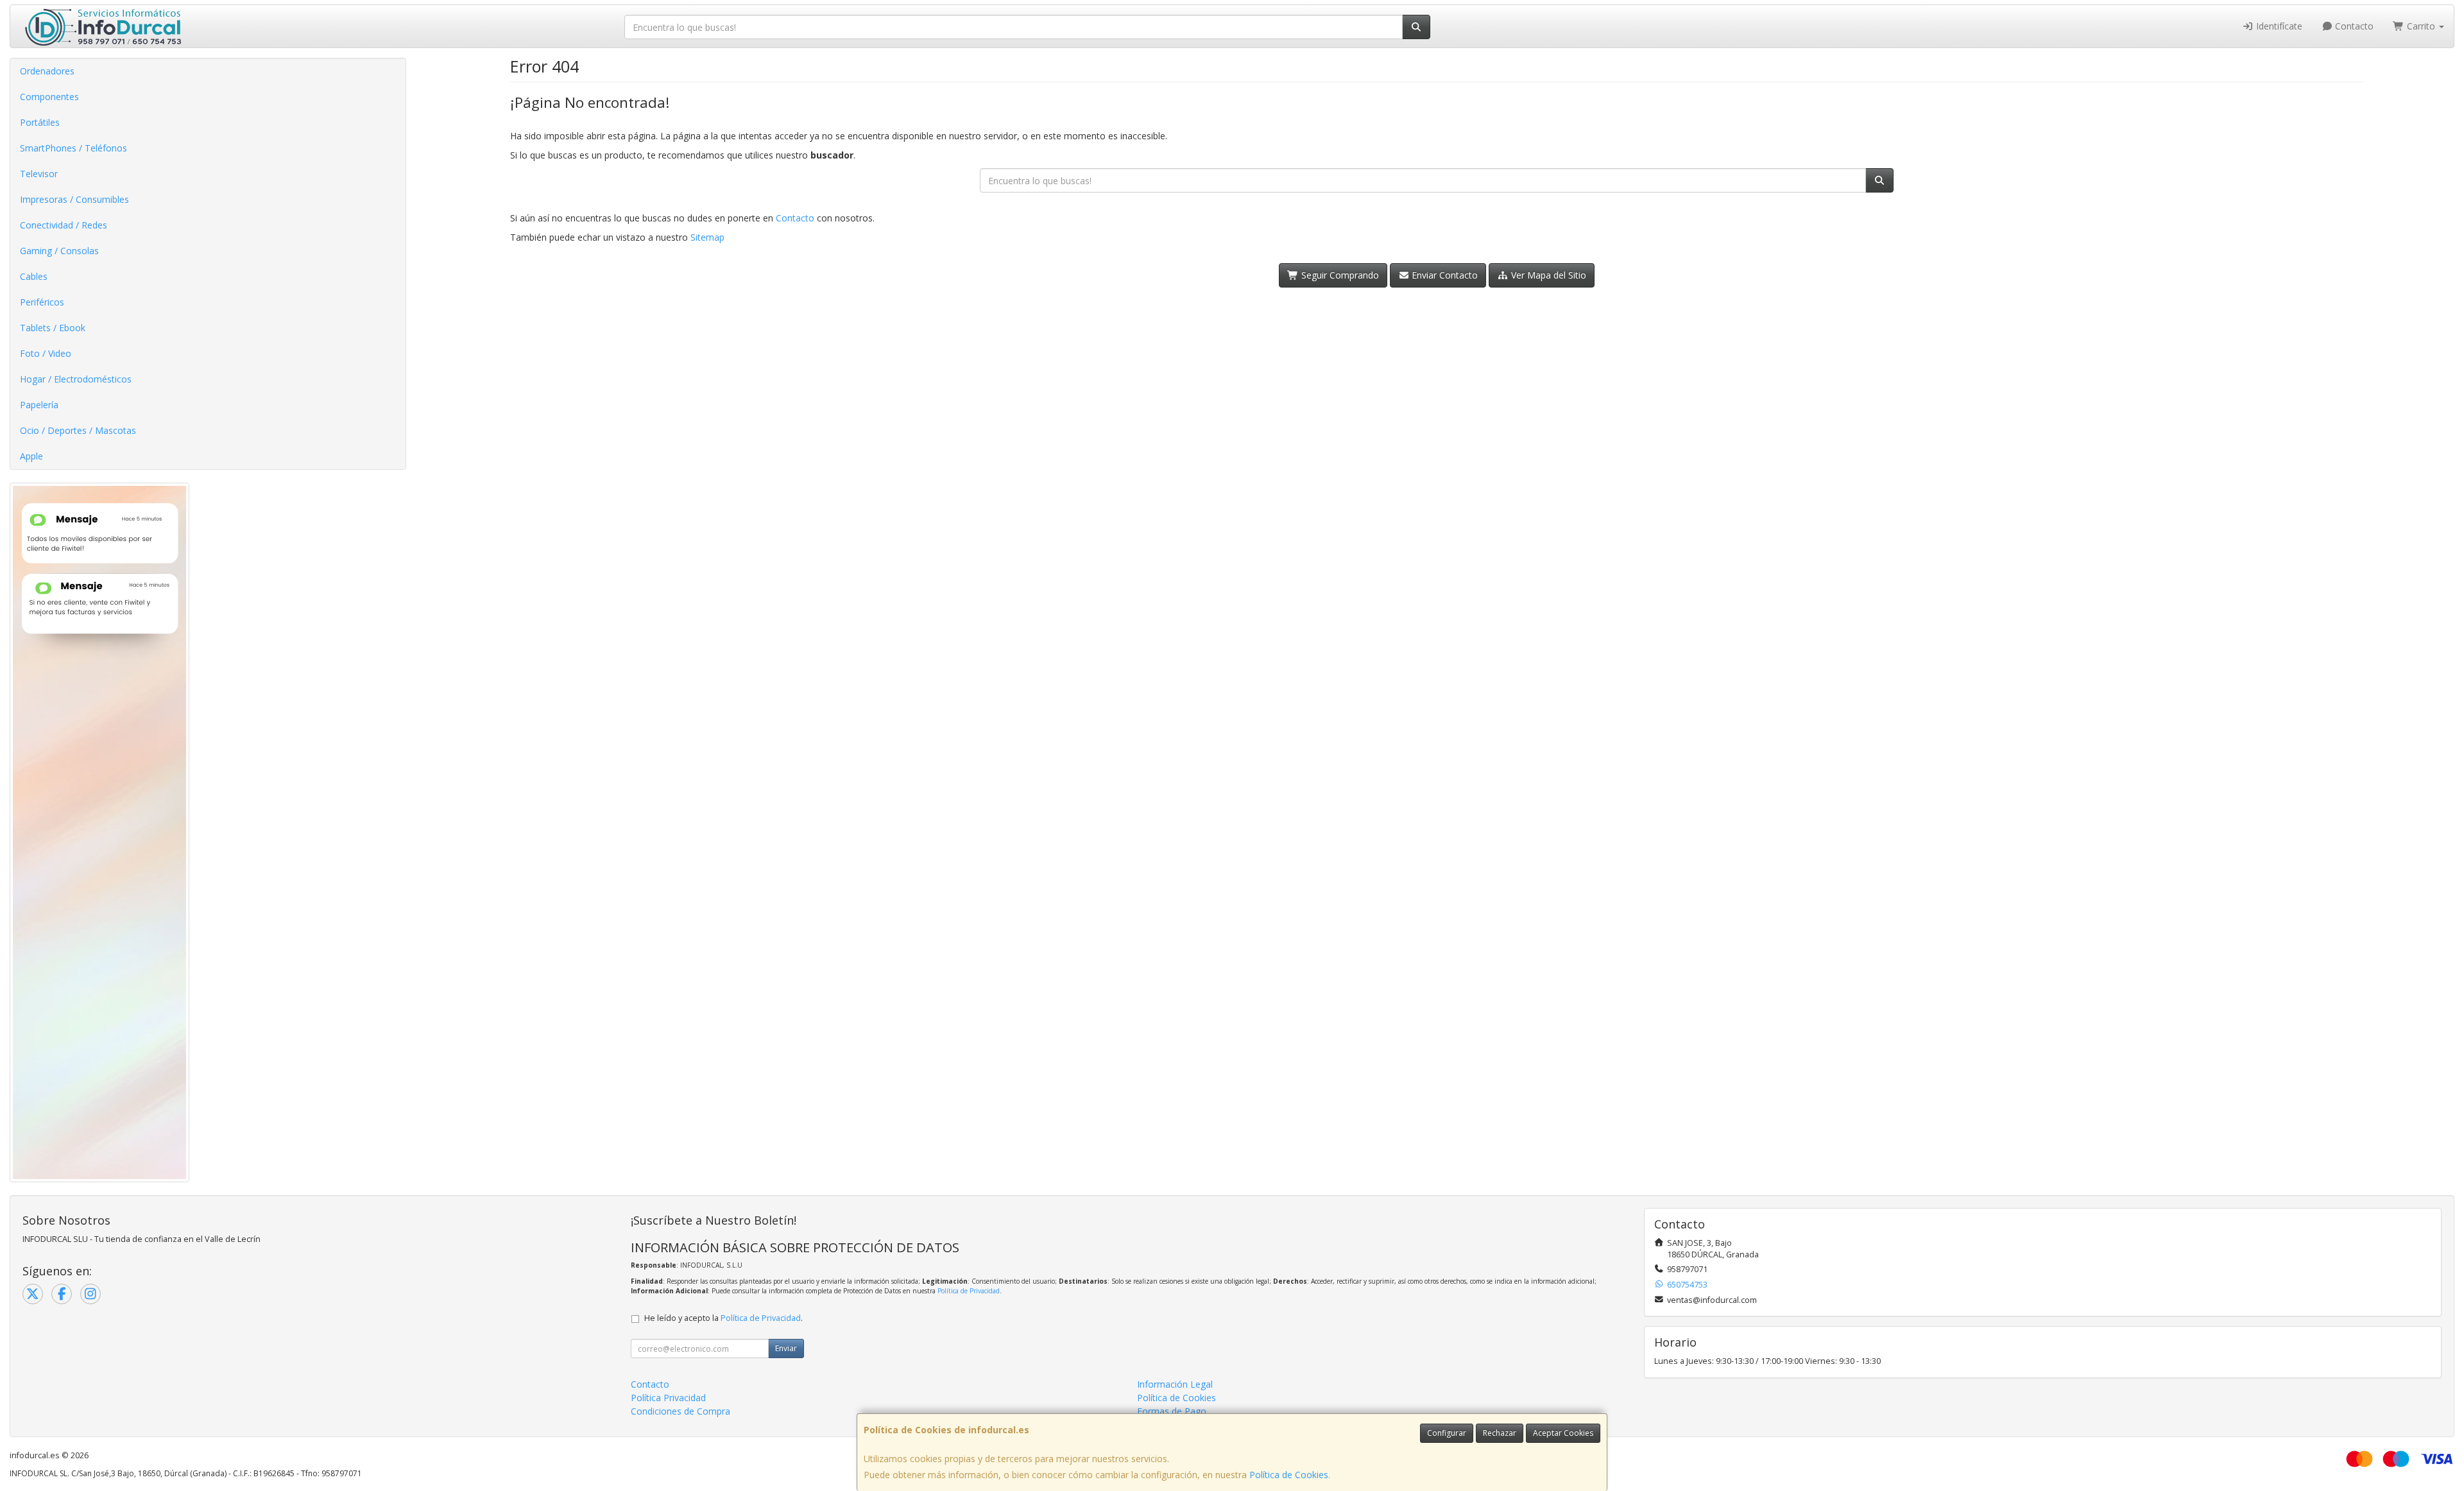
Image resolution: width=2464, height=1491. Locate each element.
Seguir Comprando (1339, 275)
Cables (34, 276)
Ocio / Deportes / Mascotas (78, 430)
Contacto (2353, 26)
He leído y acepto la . (723, 1318)
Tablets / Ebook (53, 328)
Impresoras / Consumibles (74, 199)
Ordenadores (47, 71)
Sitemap (707, 237)
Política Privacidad (668, 1398)
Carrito (2421, 26)
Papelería (39, 405)
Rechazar (1500, 1433)
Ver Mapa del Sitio (1547, 275)
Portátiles (40, 122)
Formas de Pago (1172, 1411)
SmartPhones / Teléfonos (73, 148)
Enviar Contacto (1443, 275)
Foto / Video (46, 353)
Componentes (49, 97)
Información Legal (1175, 1384)
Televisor (39, 174)
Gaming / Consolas (59, 251)
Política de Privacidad (969, 1291)
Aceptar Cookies (1563, 1433)
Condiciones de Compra (680, 1411)
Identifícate (2278, 26)
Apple (31, 456)
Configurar (1447, 1433)
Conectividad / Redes (64, 225)
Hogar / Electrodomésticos (76, 379)
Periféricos (42, 302)
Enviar (786, 1348)
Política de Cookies (1289, 1475)
